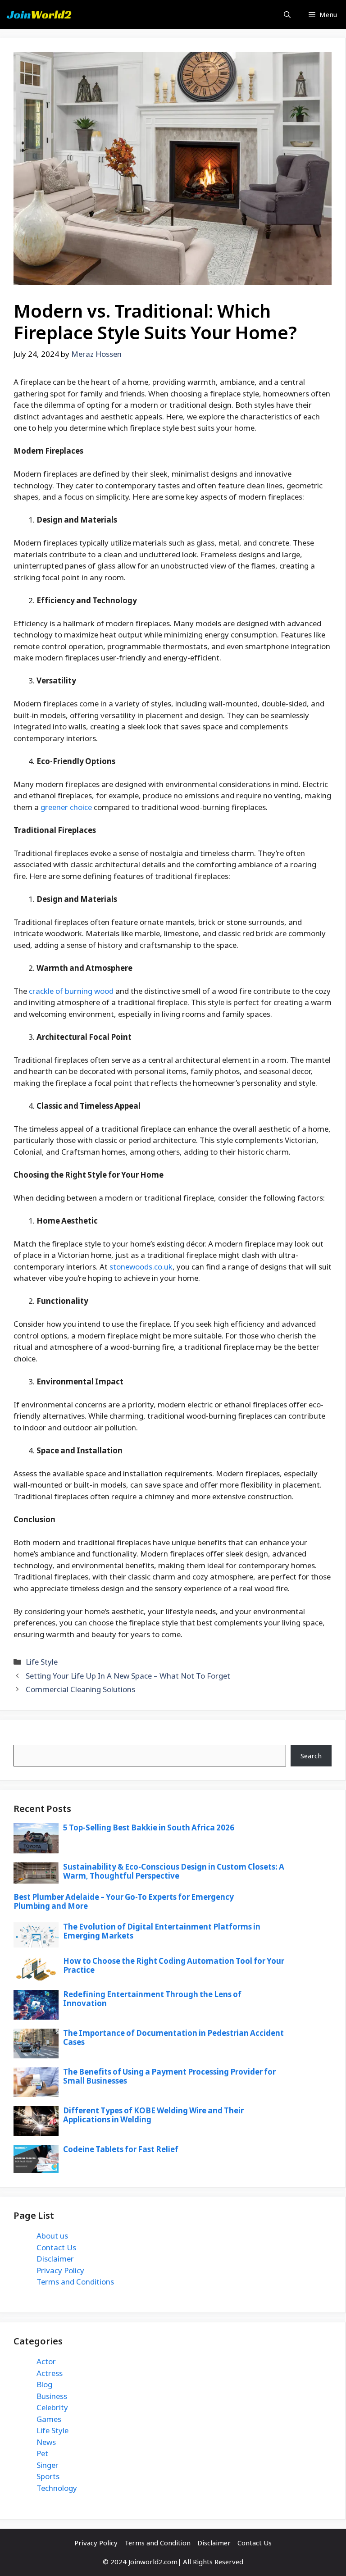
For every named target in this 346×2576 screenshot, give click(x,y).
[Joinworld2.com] (39, 15)
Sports (48, 2476)
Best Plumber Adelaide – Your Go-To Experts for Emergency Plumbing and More (124, 1901)
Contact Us (56, 2247)
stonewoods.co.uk (141, 1267)
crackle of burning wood (71, 991)
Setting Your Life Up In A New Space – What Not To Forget (128, 1676)
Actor (46, 2361)
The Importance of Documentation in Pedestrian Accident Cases (173, 2037)
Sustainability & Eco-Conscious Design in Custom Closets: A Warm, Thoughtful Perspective (174, 1871)
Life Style (42, 1662)
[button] (287, 15)
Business (52, 2396)
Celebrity (52, 2407)
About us (52, 2236)
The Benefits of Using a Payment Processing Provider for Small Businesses (169, 2076)
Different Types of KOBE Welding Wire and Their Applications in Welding (153, 2115)
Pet (42, 2453)
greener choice (66, 807)
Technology (57, 2488)
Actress (50, 2373)
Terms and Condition (157, 2543)
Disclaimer (55, 2259)
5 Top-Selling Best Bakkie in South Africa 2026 (149, 1827)
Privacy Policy (60, 2270)
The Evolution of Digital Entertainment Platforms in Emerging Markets (162, 1931)
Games (49, 2419)
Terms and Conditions (75, 2282)
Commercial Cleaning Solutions (80, 1689)
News (46, 2442)
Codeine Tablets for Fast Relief (121, 2149)
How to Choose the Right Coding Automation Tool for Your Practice (174, 1965)
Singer (48, 2465)
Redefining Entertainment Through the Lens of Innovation (152, 1999)
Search (25, 1739)
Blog (44, 2384)
